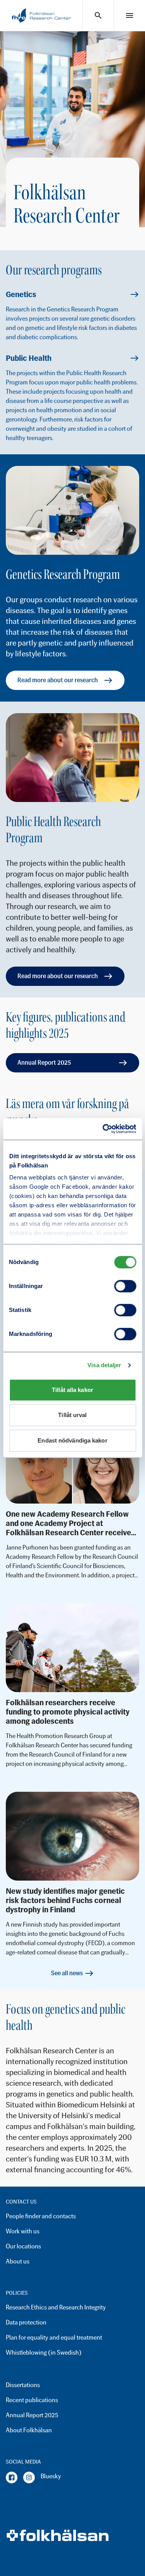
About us (18, 2261)
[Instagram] (29, 2477)
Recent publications (32, 2400)
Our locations (23, 2246)
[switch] (125, 1286)
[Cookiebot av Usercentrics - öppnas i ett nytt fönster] (103, 1129)
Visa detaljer (104, 1365)
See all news (67, 1973)
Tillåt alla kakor (72, 1390)
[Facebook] (12, 2477)
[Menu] (130, 15)
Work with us (23, 2231)
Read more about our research (58, 680)
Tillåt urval (72, 1415)
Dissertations (23, 2385)
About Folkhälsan (29, 2430)
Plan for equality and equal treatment (54, 2337)
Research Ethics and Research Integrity (56, 2307)
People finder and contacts (41, 2216)
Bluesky (51, 2476)
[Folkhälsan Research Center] (41, 15)
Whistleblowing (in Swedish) (44, 2353)
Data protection (26, 2322)
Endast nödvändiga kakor (72, 1440)
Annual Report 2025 (44, 1063)
